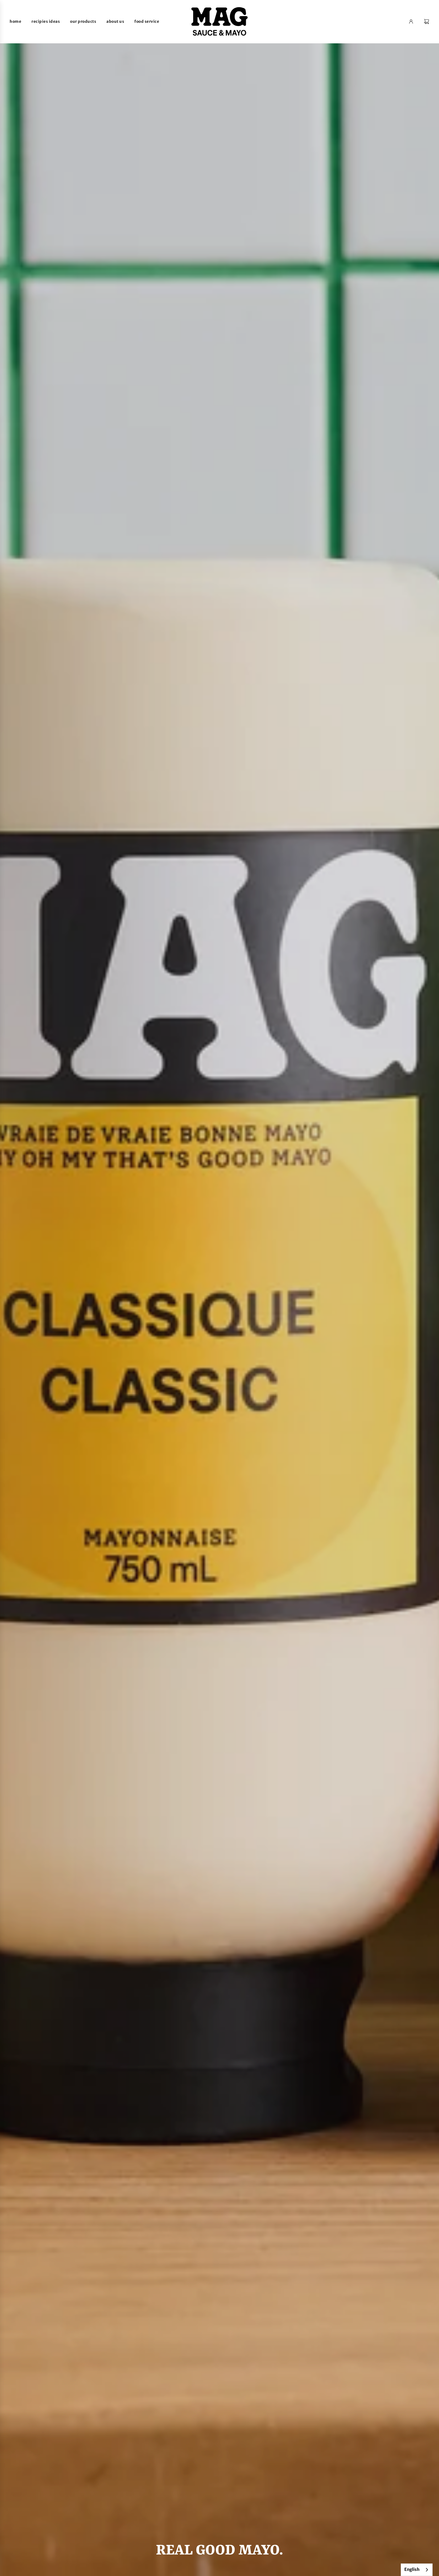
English (412, 2569)
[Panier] (426, 22)
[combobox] (417, 2570)
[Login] (411, 22)
